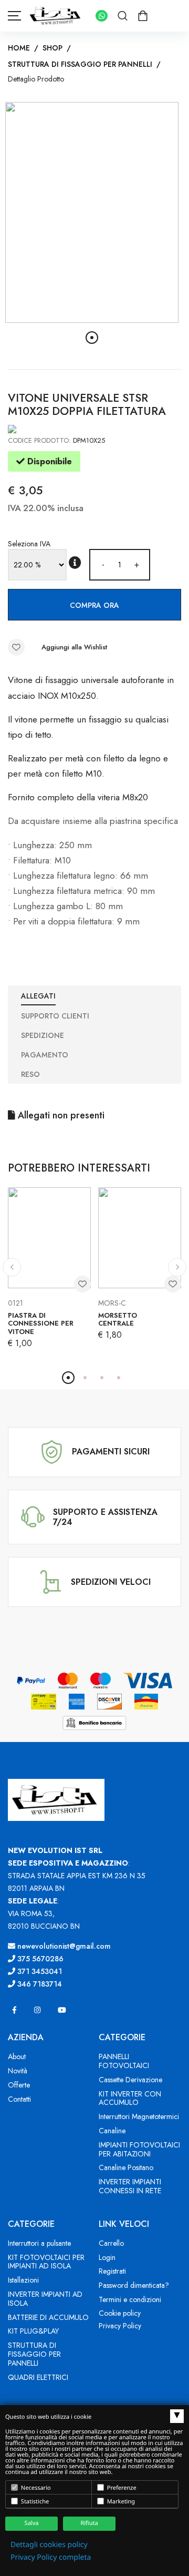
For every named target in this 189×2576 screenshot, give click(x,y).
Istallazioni (23, 2280)
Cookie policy (120, 2313)
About (17, 2056)
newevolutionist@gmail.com (63, 1946)
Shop (52, 48)
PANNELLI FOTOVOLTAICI (124, 2061)
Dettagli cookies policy (49, 2545)
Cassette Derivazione (130, 2080)
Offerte (19, 2085)
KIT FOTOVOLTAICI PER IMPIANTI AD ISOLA (46, 2262)
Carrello (111, 2243)
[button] (92, 338)
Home (19, 48)
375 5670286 (39, 1959)
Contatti (19, 2099)
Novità (18, 2071)
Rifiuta (89, 2523)
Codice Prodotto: (39, 440)
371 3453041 (39, 1971)
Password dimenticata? (134, 2285)
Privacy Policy (120, 2326)
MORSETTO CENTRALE (118, 1320)
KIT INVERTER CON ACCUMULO (130, 2098)
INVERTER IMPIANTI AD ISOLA (45, 2299)
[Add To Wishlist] (16, 647)
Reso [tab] (30, 1074)
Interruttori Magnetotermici (139, 2116)
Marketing (120, 2502)
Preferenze (121, 2488)
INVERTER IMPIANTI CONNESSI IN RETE (130, 2186)
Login (107, 2257)
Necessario (35, 2488)
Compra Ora (94, 605)
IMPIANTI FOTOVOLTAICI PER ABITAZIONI (139, 2149)
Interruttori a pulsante (39, 2243)
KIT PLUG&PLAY (33, 2331)
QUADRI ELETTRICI (38, 2377)
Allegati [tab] (38, 996)
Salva (32, 2523)
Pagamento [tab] (45, 1055)
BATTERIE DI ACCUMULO (48, 2317)
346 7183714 (39, 1984)
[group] (92, 212)
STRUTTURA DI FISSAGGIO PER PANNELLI (80, 64)
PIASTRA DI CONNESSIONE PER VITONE (41, 1323)
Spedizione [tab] (43, 1035)
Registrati (112, 2271)
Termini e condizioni (130, 2299)
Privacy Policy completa (51, 2557)
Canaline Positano (126, 2167)
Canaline (112, 2131)
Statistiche (34, 2502)
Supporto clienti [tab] (55, 1016)
